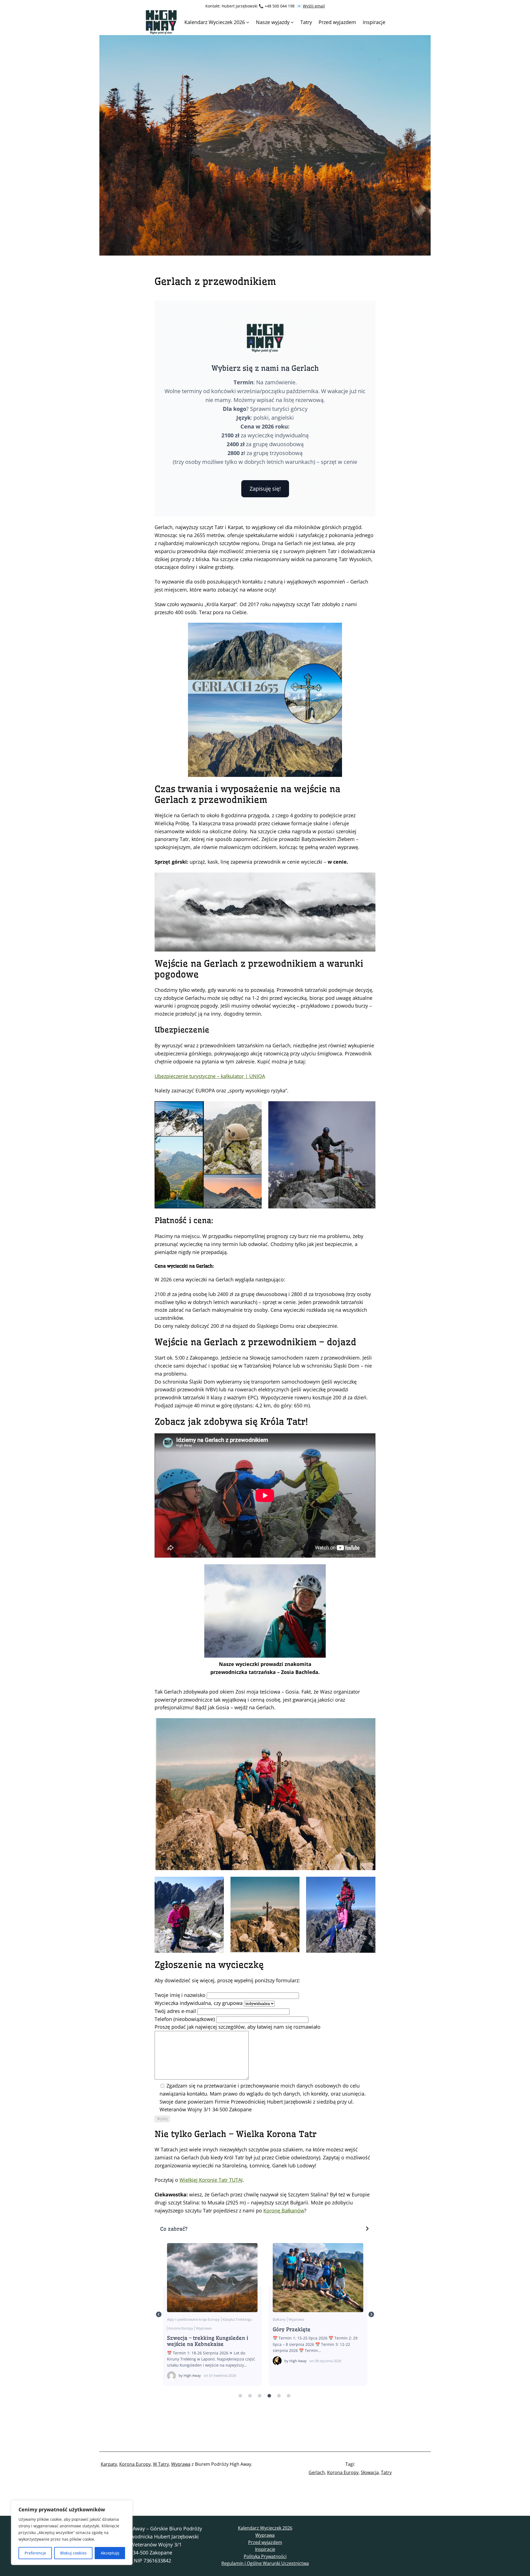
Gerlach (317, 2472)
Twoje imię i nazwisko (181, 1995)
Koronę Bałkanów (284, 2210)
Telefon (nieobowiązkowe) (185, 2019)
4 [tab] (269, 2396)
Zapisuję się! (265, 489)
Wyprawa (190, 2319)
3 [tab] (259, 2396)
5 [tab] (279, 2396)
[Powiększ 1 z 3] (217, 1884)
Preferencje (35, 2553)
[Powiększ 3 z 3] (368, 1884)
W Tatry (161, 2464)
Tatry (386, 2472)
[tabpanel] (212, 2314)
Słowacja (370, 2472)
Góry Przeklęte (212, 2277)
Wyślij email (314, 6)
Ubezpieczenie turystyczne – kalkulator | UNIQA (210, 1076)
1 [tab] (240, 2396)
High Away (192, 2361)
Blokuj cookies (73, 2553)
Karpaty (109, 2464)
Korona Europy (301, 2319)
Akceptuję (110, 2553)
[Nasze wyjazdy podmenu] (292, 22)
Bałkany (173, 2319)
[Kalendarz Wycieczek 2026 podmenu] (248, 22)
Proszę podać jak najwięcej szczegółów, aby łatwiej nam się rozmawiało (238, 2027)
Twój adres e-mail (176, 2011)
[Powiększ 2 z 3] (292, 1884)
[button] (265, 2229)
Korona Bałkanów (318, 2277)
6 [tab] (288, 2396)
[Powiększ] (368, 1725)
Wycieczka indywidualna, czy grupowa (199, 2003)
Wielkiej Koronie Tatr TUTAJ (211, 2180)
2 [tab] (250, 2396)
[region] (72, 2533)
